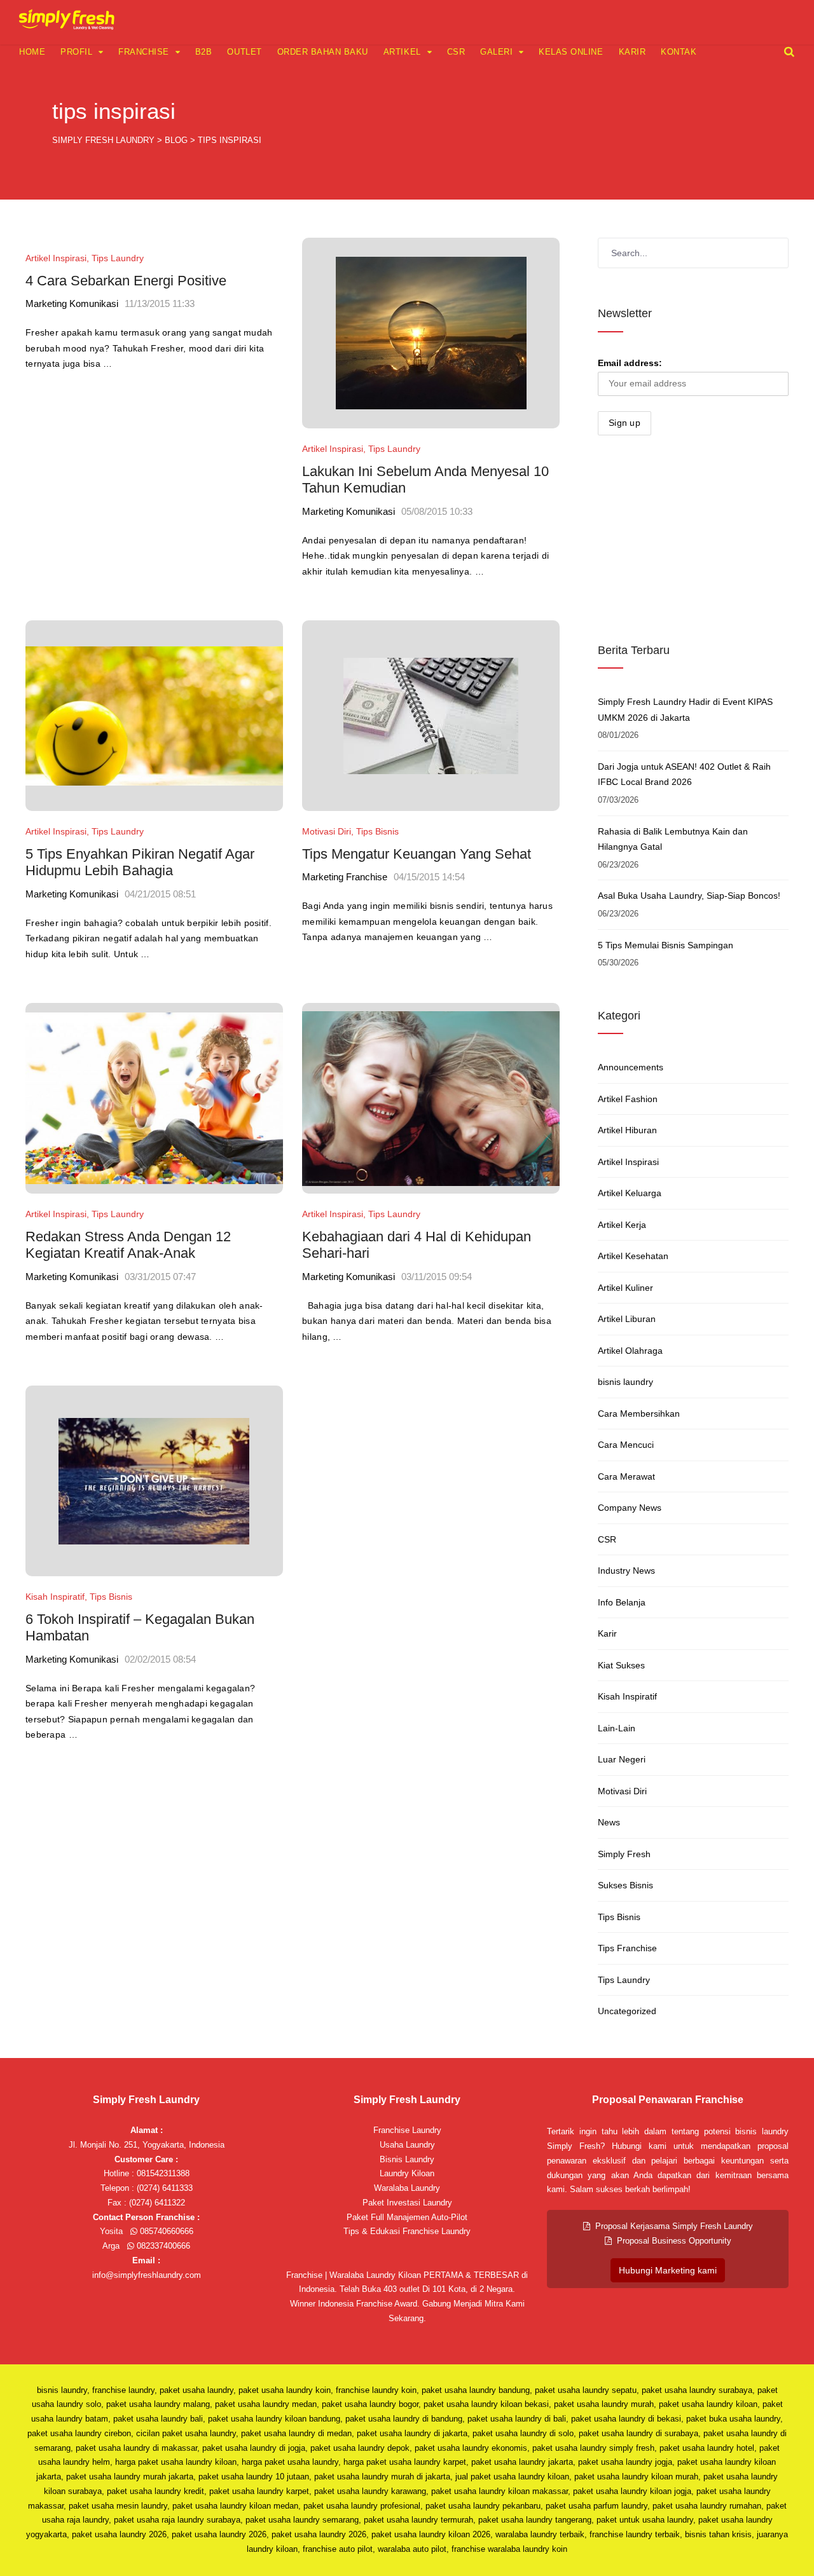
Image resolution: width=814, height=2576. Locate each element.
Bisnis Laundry (407, 2159)
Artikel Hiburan (627, 1130)
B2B (204, 52)
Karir (632, 52)
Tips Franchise (627, 1948)
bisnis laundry (625, 1382)
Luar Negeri (622, 1759)
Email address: (630, 363)
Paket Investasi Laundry (407, 2203)
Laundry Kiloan (407, 2173)
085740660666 (165, 2231)
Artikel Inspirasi (56, 258)
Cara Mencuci (626, 1445)
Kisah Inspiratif (55, 1597)
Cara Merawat (626, 1476)
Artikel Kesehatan (633, 1256)
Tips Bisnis (377, 831)
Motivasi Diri (327, 831)
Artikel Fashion (628, 1099)
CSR (456, 52)
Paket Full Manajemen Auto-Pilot (407, 2217)
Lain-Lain (617, 1728)
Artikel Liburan (627, 1319)
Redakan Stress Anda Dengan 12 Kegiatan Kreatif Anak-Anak (128, 1245)
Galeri (496, 52)
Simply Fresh (624, 1854)
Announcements (631, 1067)
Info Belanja (622, 1602)
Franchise (144, 52)
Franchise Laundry (407, 2130)
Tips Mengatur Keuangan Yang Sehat (417, 854)
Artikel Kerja (622, 1225)
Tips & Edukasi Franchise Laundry (407, 2231)
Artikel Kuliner (625, 1288)
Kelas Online (571, 52)
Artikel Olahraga (630, 1351)
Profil (76, 52)
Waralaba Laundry (407, 2188)
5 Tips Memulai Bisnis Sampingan (666, 945)
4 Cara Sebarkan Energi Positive (126, 281)
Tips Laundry (118, 258)
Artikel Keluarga (630, 1193)
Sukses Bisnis (625, 1885)
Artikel (402, 52)
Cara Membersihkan (639, 1414)
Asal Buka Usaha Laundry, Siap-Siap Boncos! (689, 896)
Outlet (244, 52)
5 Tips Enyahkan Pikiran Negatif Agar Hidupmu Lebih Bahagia (140, 862)
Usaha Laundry (407, 2145)
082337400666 (162, 2246)
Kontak (679, 52)
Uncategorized (627, 2011)
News (609, 1822)
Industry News (626, 1571)
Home (32, 52)
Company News (630, 1508)
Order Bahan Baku (323, 52)
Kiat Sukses (621, 1665)
